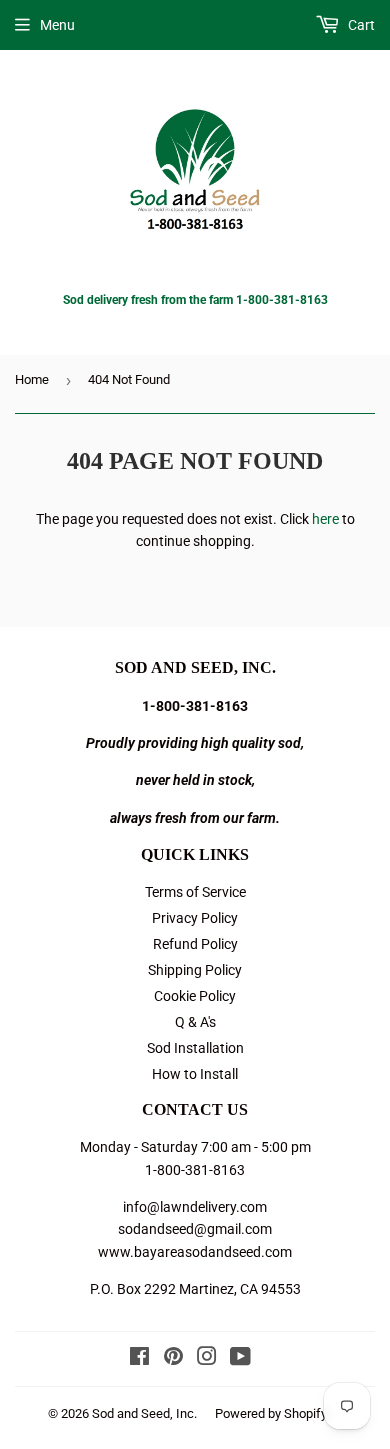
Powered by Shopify (271, 1413)
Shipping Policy (195, 970)
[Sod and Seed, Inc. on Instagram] (207, 1359)
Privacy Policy (195, 918)
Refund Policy (195, 944)
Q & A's (195, 1022)
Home (32, 379)
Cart (360, 25)
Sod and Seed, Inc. (144, 1413)
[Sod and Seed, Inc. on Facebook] (139, 1359)
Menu (57, 25)
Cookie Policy (195, 996)
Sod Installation (195, 1048)
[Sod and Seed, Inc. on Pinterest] (173, 1359)
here (325, 519)
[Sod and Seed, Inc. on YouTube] (240, 1359)
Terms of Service (195, 892)
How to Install (195, 1074)
